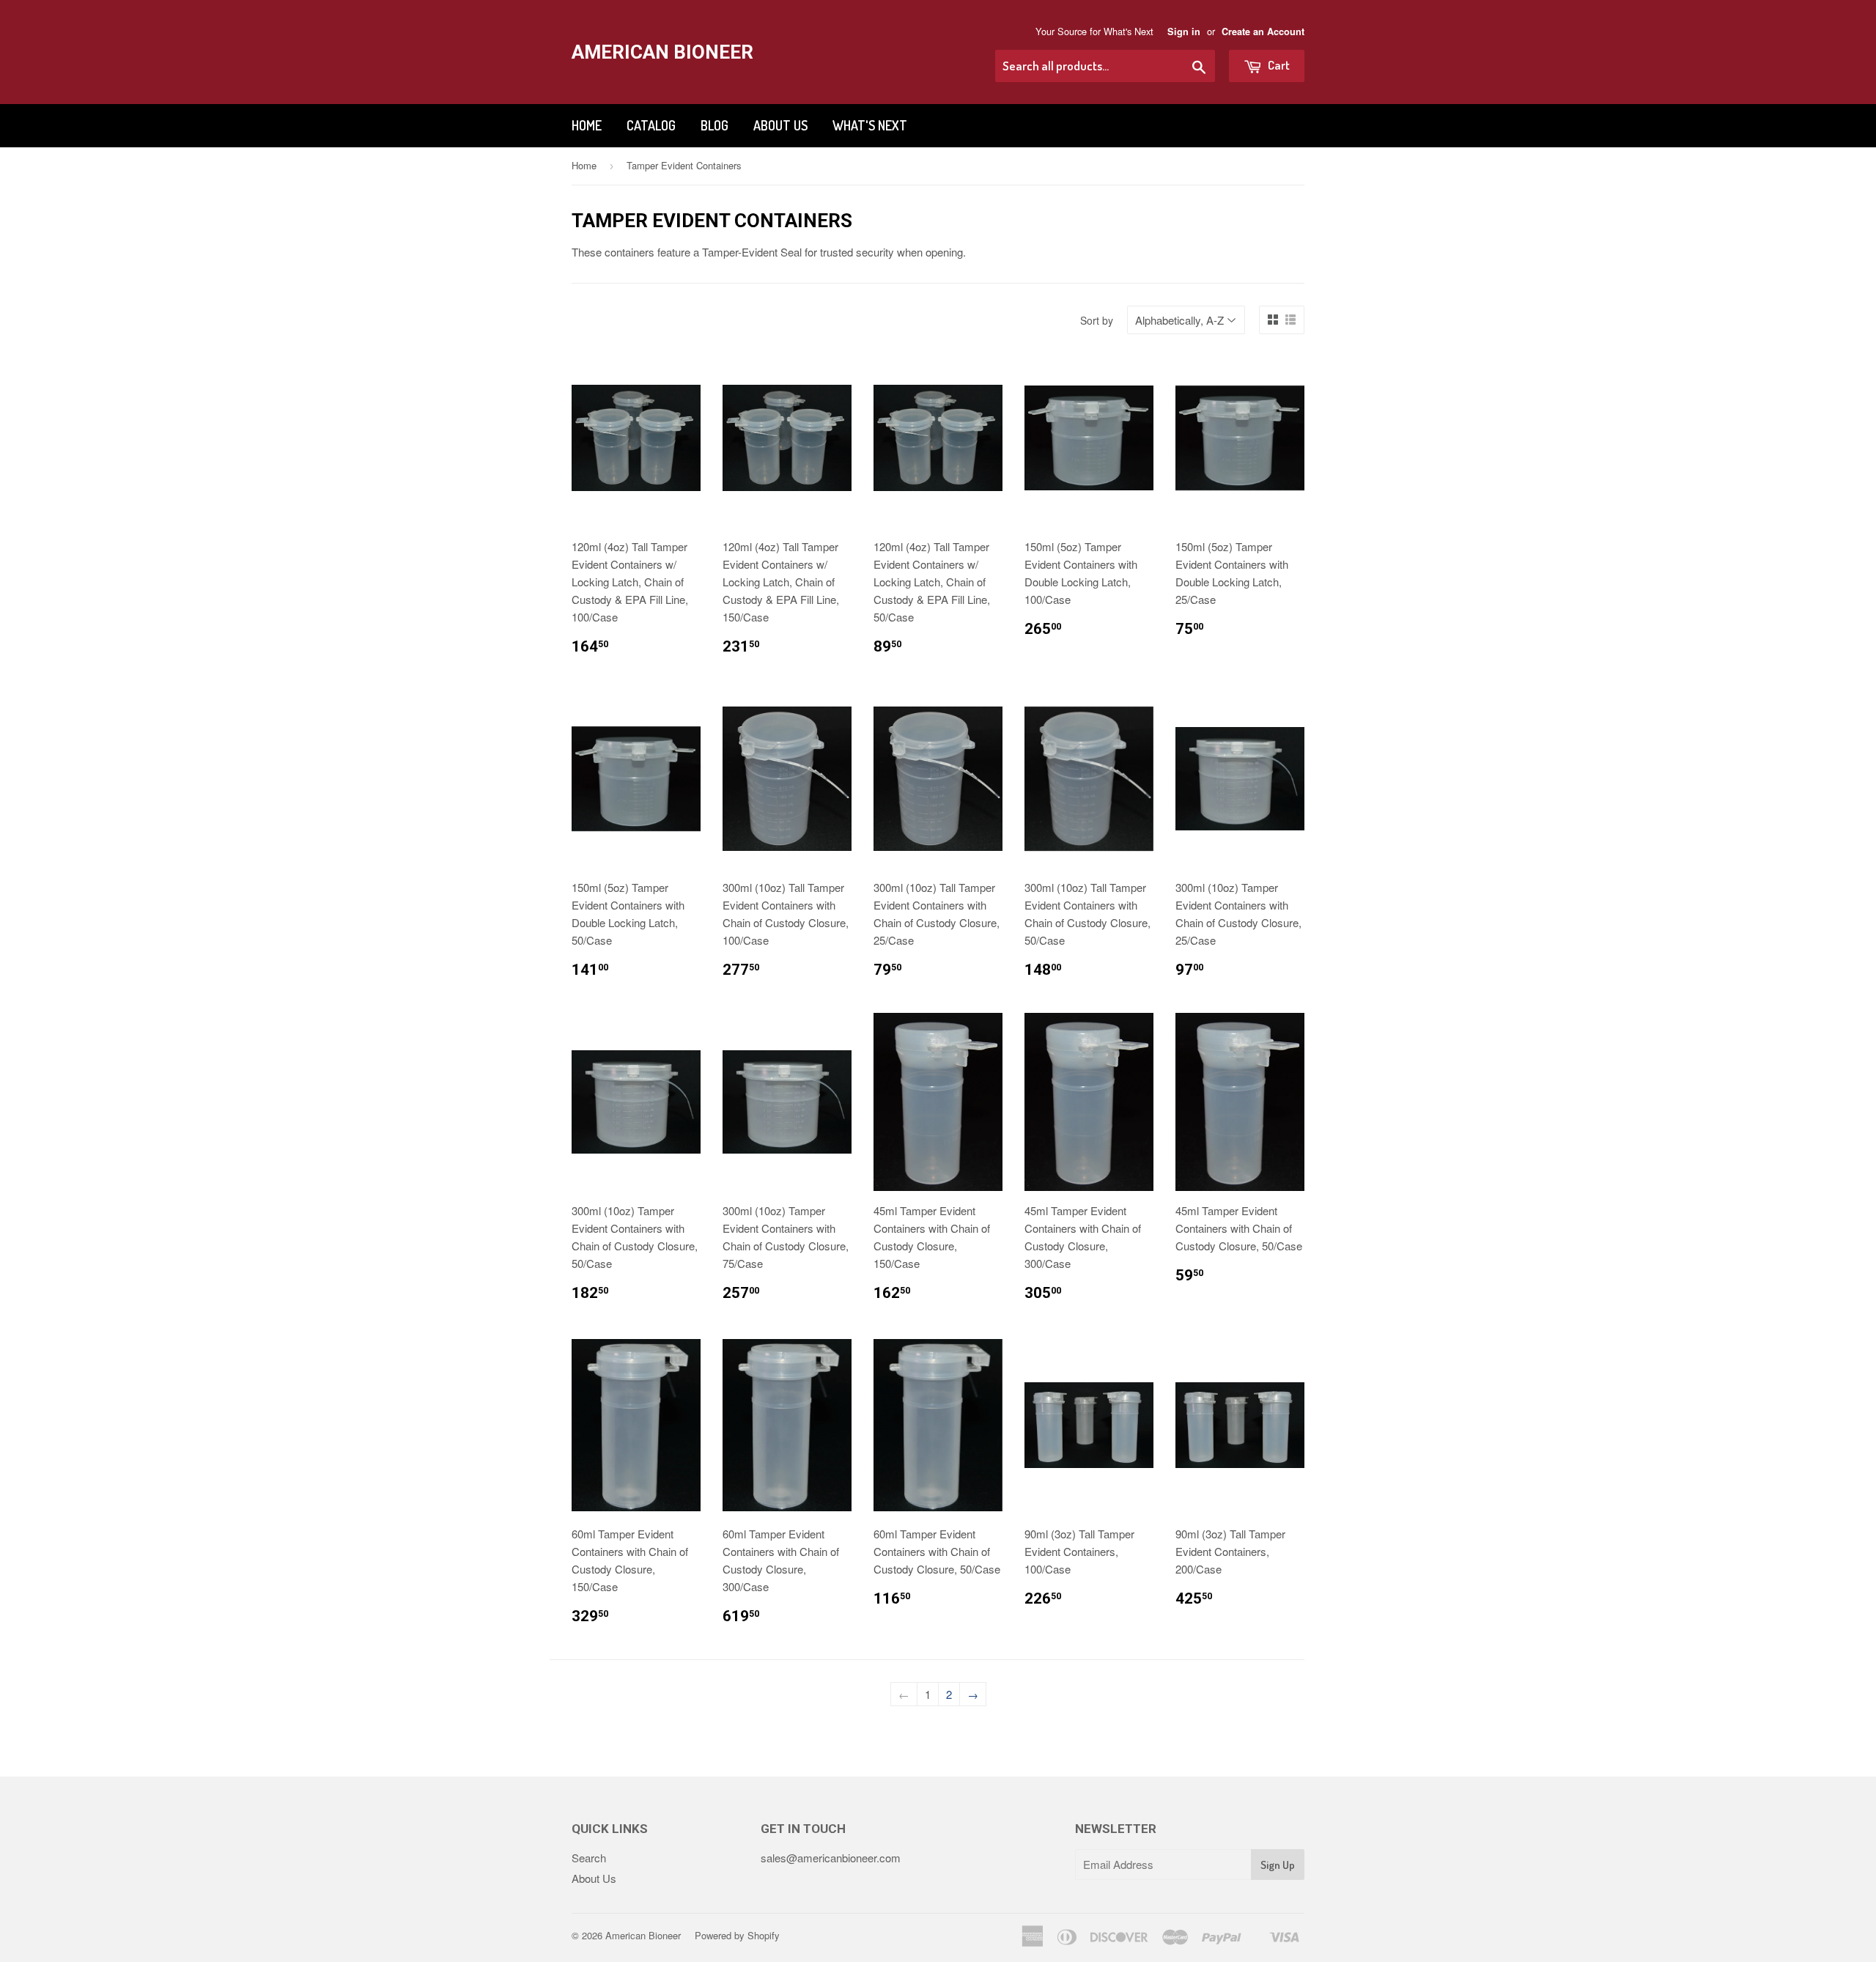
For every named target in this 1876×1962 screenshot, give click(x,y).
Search (589, 1858)
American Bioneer (662, 52)
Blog (714, 125)
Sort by (1097, 320)
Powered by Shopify (737, 1935)
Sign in (1184, 32)
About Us (780, 125)
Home (587, 125)
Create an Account (1263, 32)
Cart (1278, 65)
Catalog (651, 125)
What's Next (870, 125)
